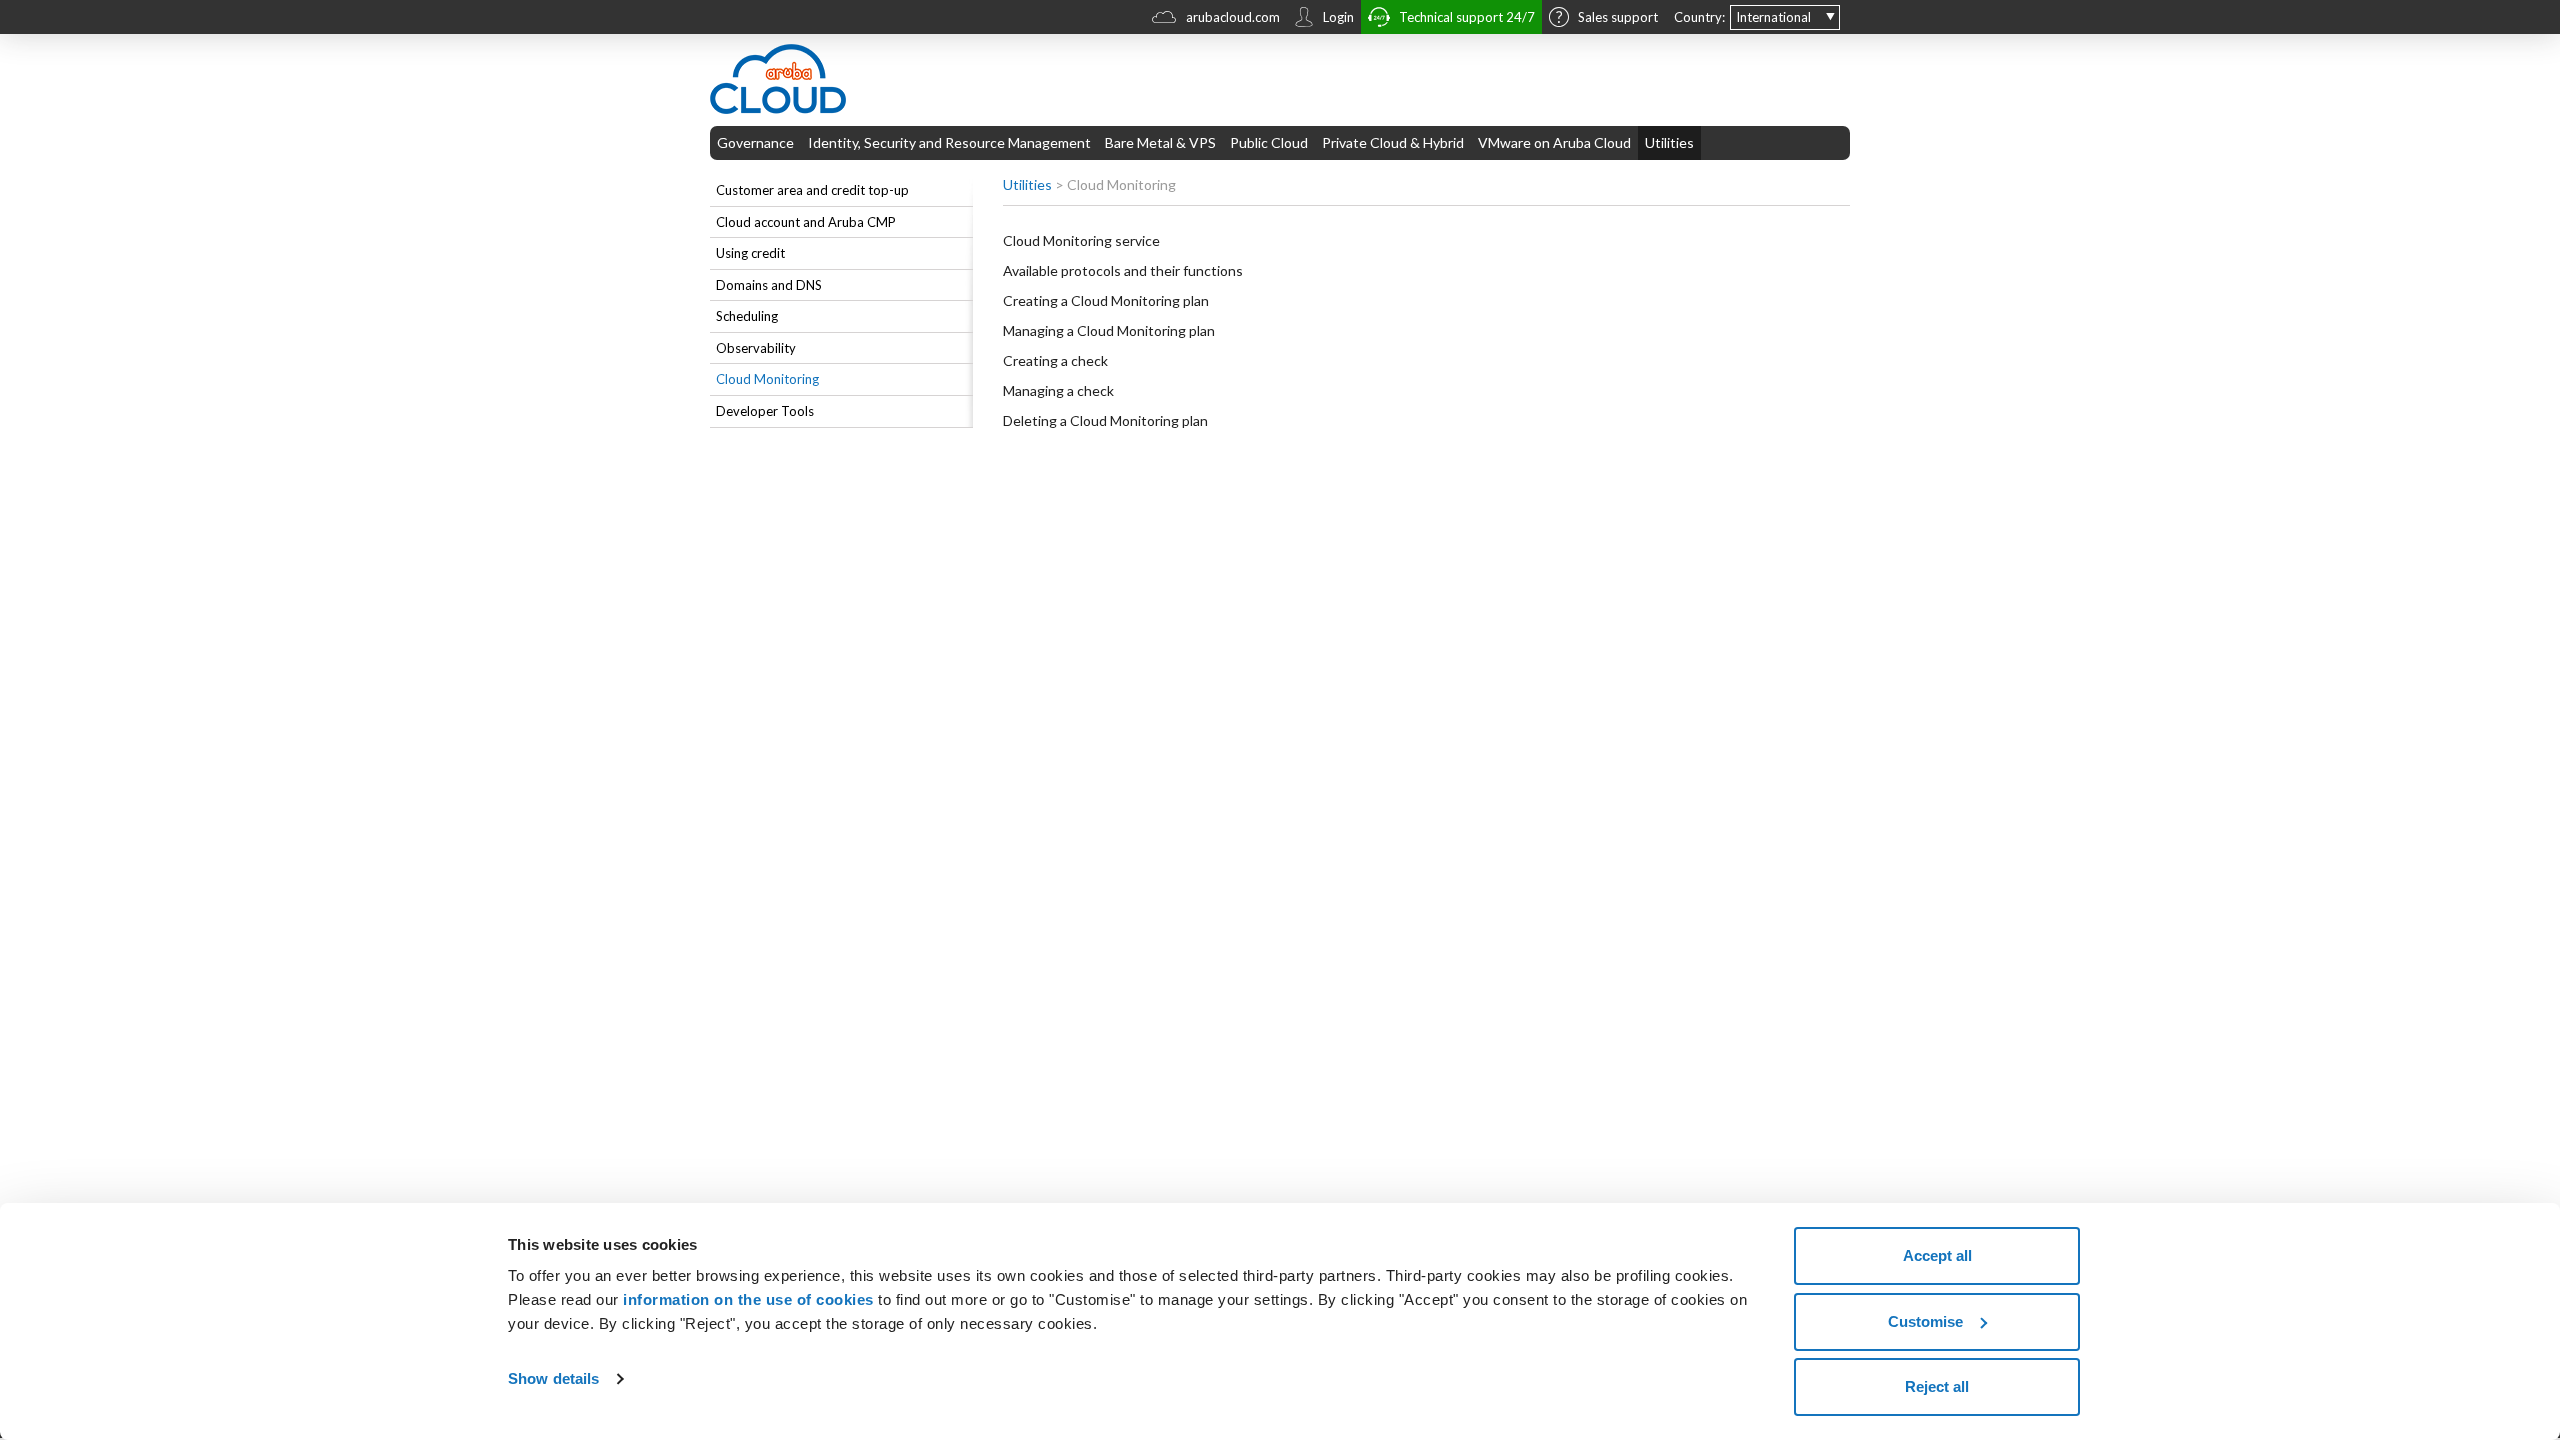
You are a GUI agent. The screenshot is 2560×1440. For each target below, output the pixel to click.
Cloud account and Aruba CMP (806, 222)
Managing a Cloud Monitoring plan (1109, 330)
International (1773, 17)
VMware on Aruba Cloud (1554, 142)
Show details (553, 1378)
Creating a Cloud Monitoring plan (1106, 300)
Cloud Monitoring (767, 379)
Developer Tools (765, 411)
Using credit (750, 253)
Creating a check (1055, 360)
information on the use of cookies (748, 1299)
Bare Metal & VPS (1160, 142)
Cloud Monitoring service (1081, 240)
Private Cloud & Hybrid (1393, 142)
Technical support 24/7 (1467, 17)
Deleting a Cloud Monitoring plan (1105, 420)
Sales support (1618, 17)
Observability (756, 348)
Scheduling (747, 316)
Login (1338, 17)
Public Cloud (1269, 142)
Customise (1925, 1321)
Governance (755, 142)
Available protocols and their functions (1123, 270)
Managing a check (1058, 390)
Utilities (1669, 142)
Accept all (1937, 1255)
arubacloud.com (1233, 17)
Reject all (1937, 1386)
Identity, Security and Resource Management (949, 142)
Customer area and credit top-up (812, 190)
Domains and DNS (769, 285)
